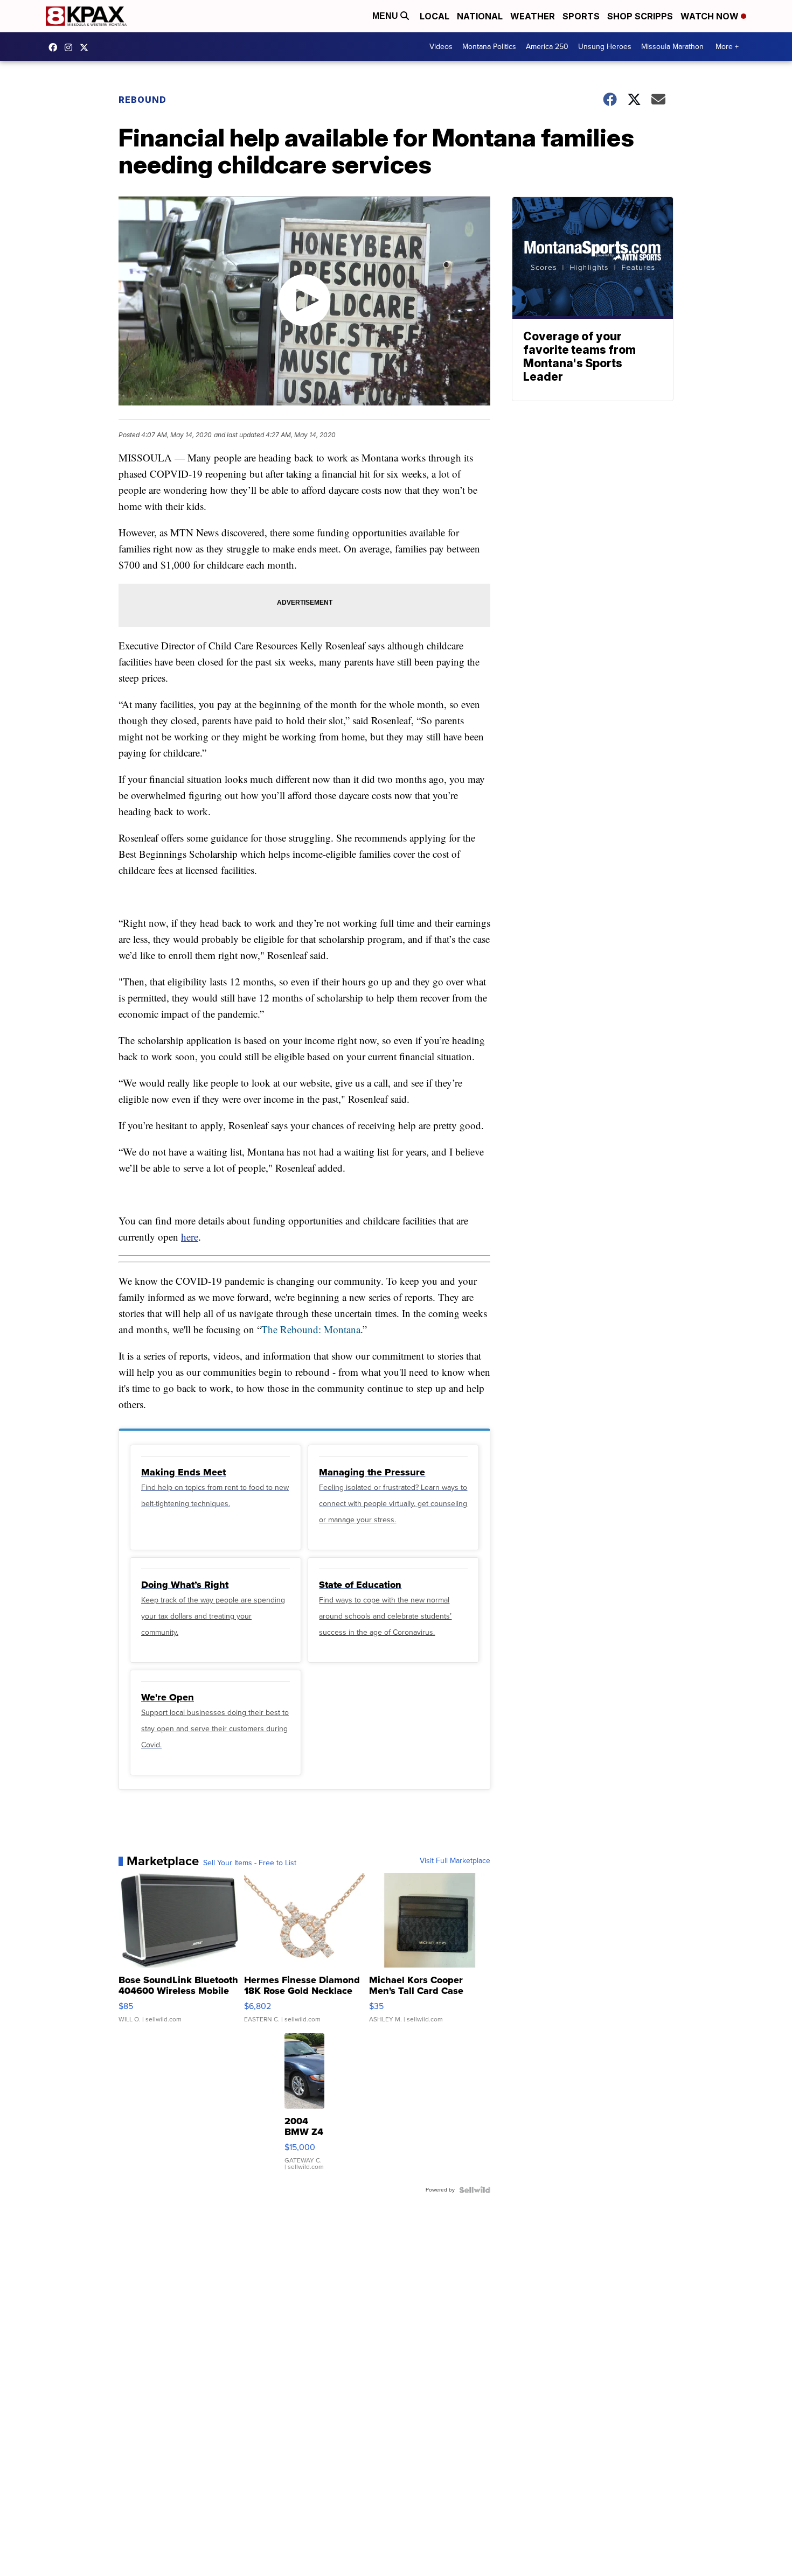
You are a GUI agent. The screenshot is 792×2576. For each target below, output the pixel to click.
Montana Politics (489, 47)
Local (435, 16)
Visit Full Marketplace (455, 1861)
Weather (533, 16)
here (190, 1237)
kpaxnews (87, 47)
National (480, 16)
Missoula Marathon (672, 47)
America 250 (547, 47)
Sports (581, 16)
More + (727, 47)
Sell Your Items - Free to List (250, 1863)
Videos (441, 47)
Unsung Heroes (605, 47)
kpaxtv (55, 47)
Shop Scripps (640, 16)
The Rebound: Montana (311, 1329)
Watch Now (711, 16)
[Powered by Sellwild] (475, 2190)
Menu (386, 16)
